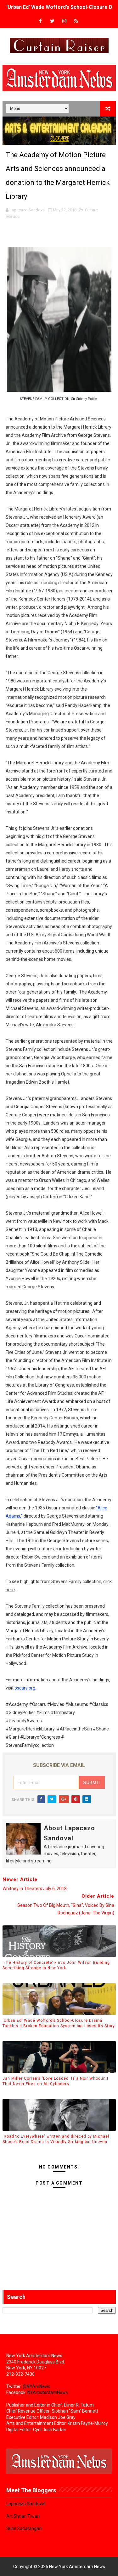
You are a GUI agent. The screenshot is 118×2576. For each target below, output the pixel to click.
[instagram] (64, 21)
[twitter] (52, 21)
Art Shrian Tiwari (23, 2516)
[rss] (76, 21)
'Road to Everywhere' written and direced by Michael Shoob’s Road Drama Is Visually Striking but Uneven (56, 2139)
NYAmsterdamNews (48, 2392)
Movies (13, 217)
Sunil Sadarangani (24, 2528)
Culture (91, 210)
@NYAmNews (37, 2386)
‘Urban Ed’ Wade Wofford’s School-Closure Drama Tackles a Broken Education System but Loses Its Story (59, 2023)
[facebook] (40, 21)
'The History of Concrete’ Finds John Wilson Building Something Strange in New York (56, 1965)
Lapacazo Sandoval (26, 2504)
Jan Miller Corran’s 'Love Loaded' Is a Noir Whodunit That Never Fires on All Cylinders (56, 2081)
